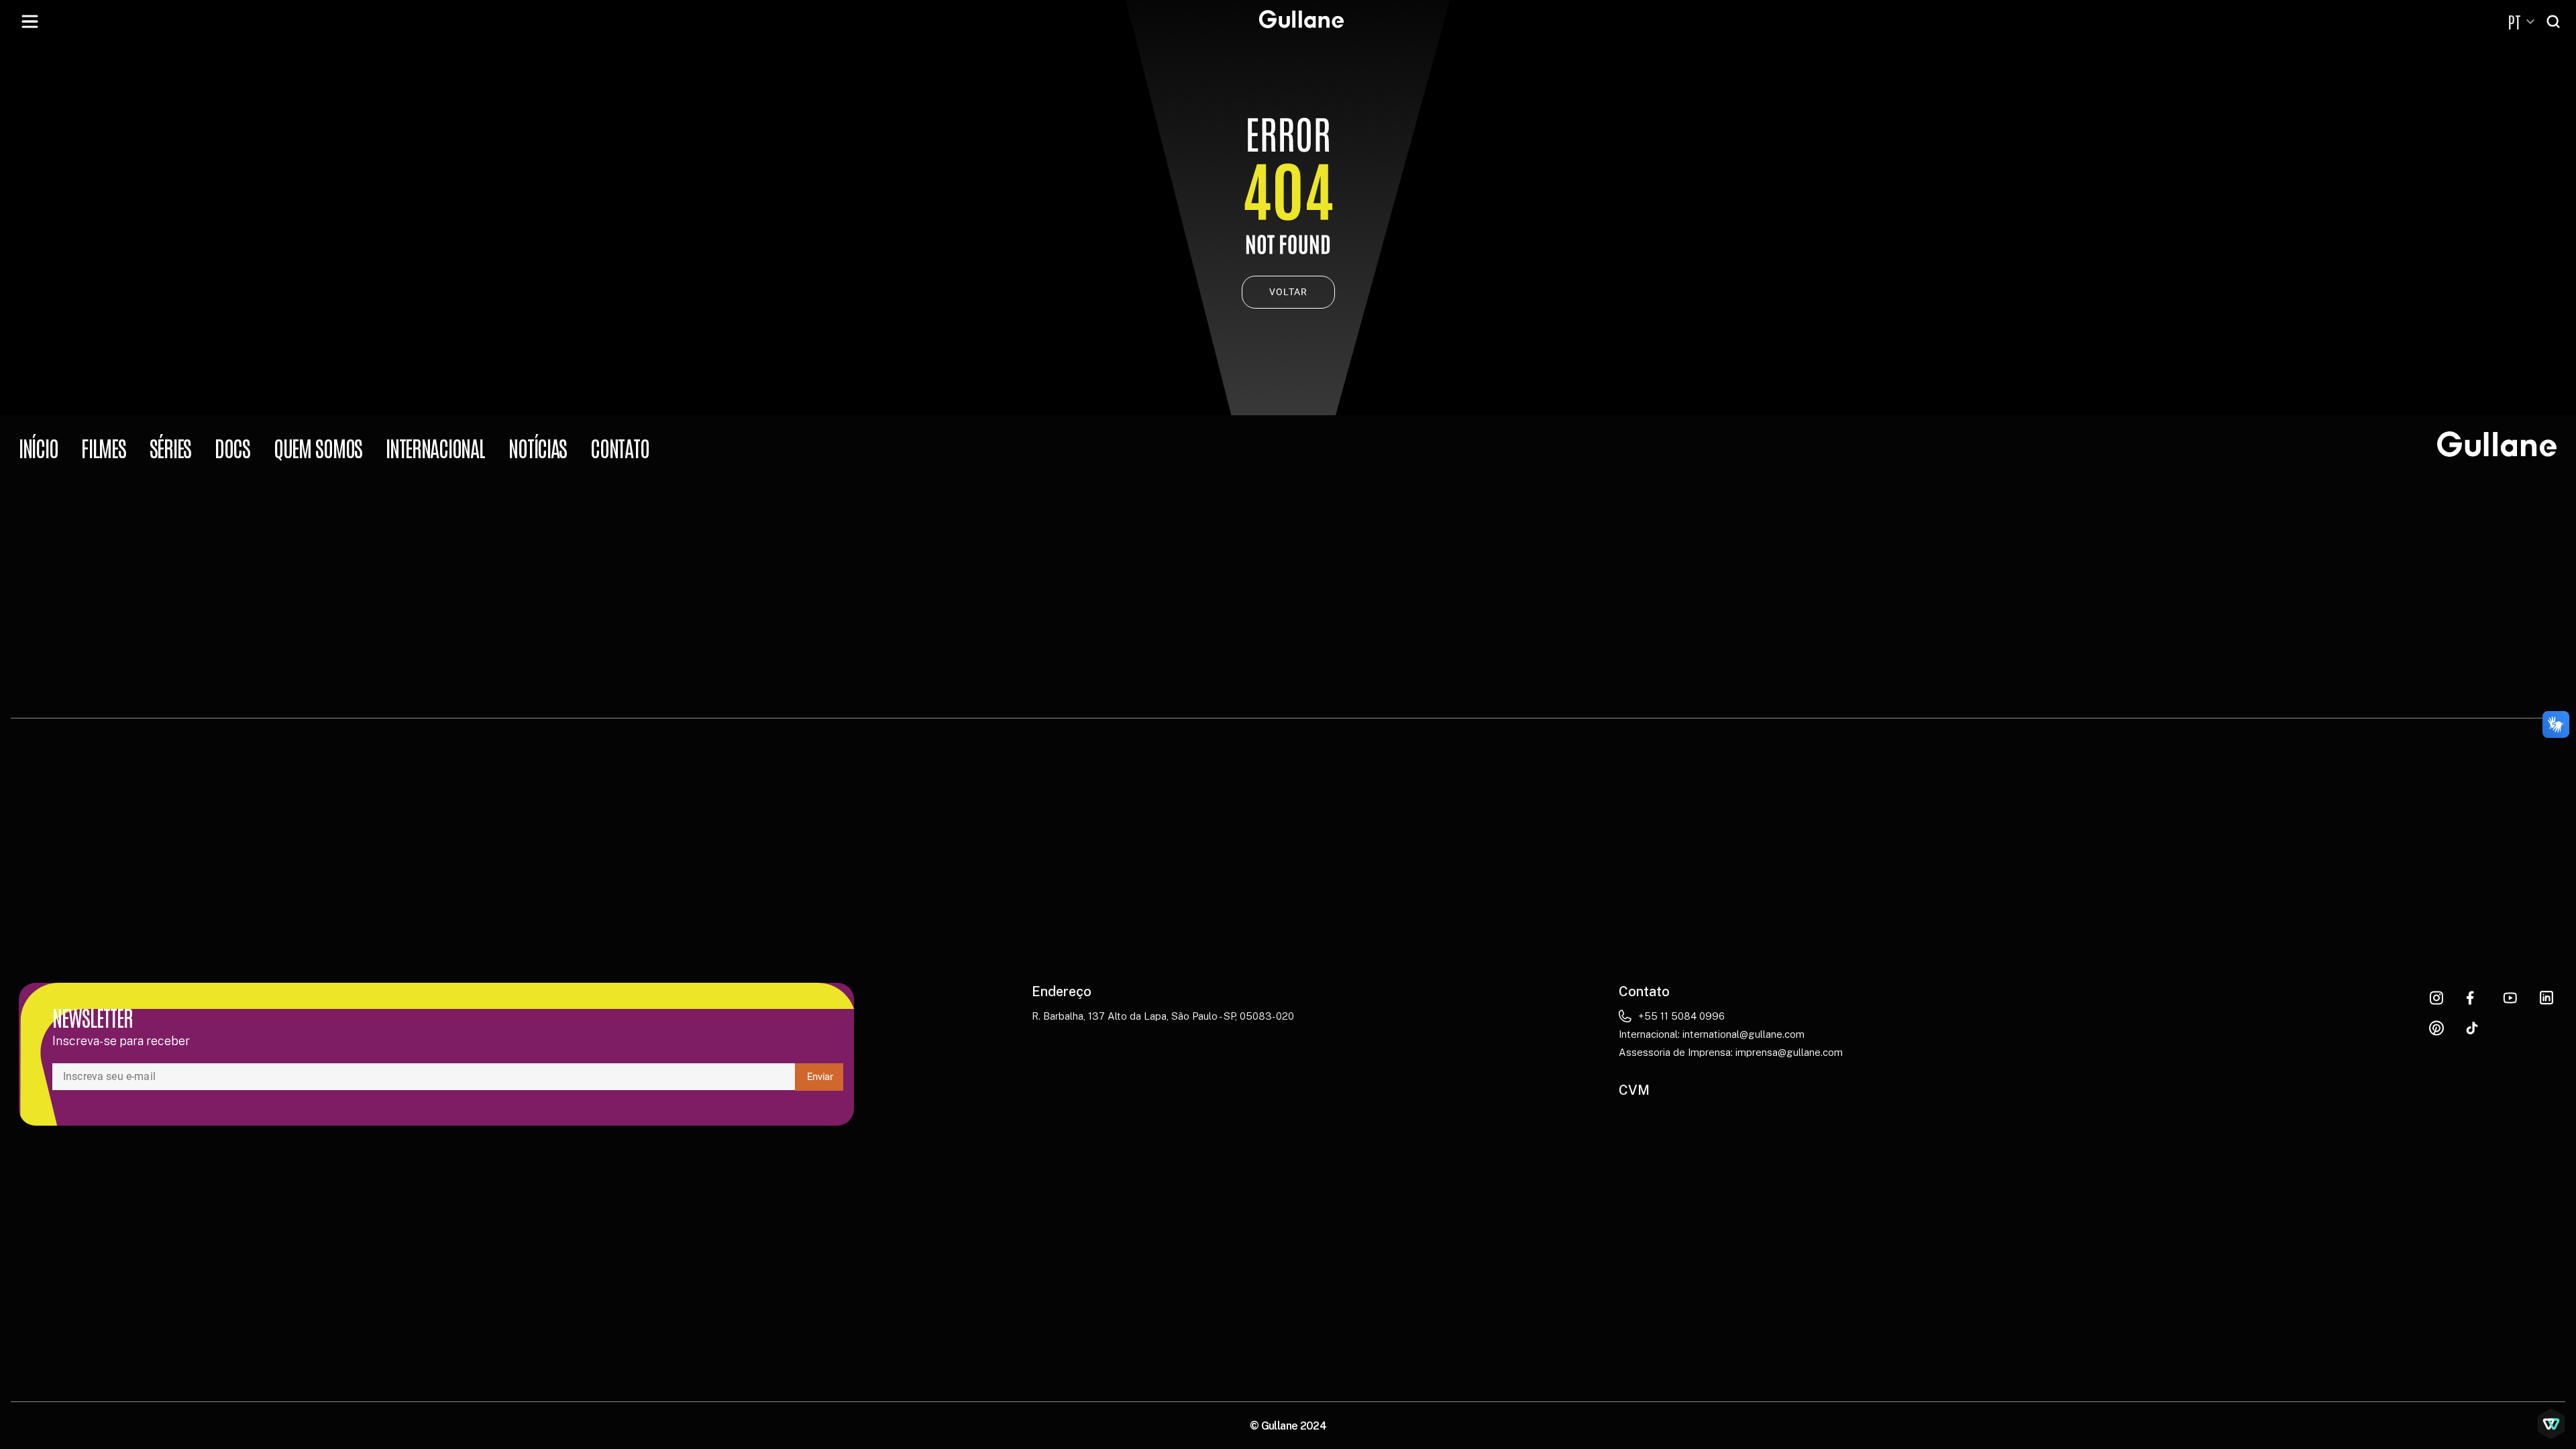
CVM (1634, 1090)
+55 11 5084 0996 (1681, 1016)
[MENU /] (30, 21)
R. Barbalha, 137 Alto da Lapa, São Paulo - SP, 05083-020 (1163, 1016)
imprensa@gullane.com (1789, 1052)
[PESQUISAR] (2555, 21)
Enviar (820, 1077)
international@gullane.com (1743, 1034)
